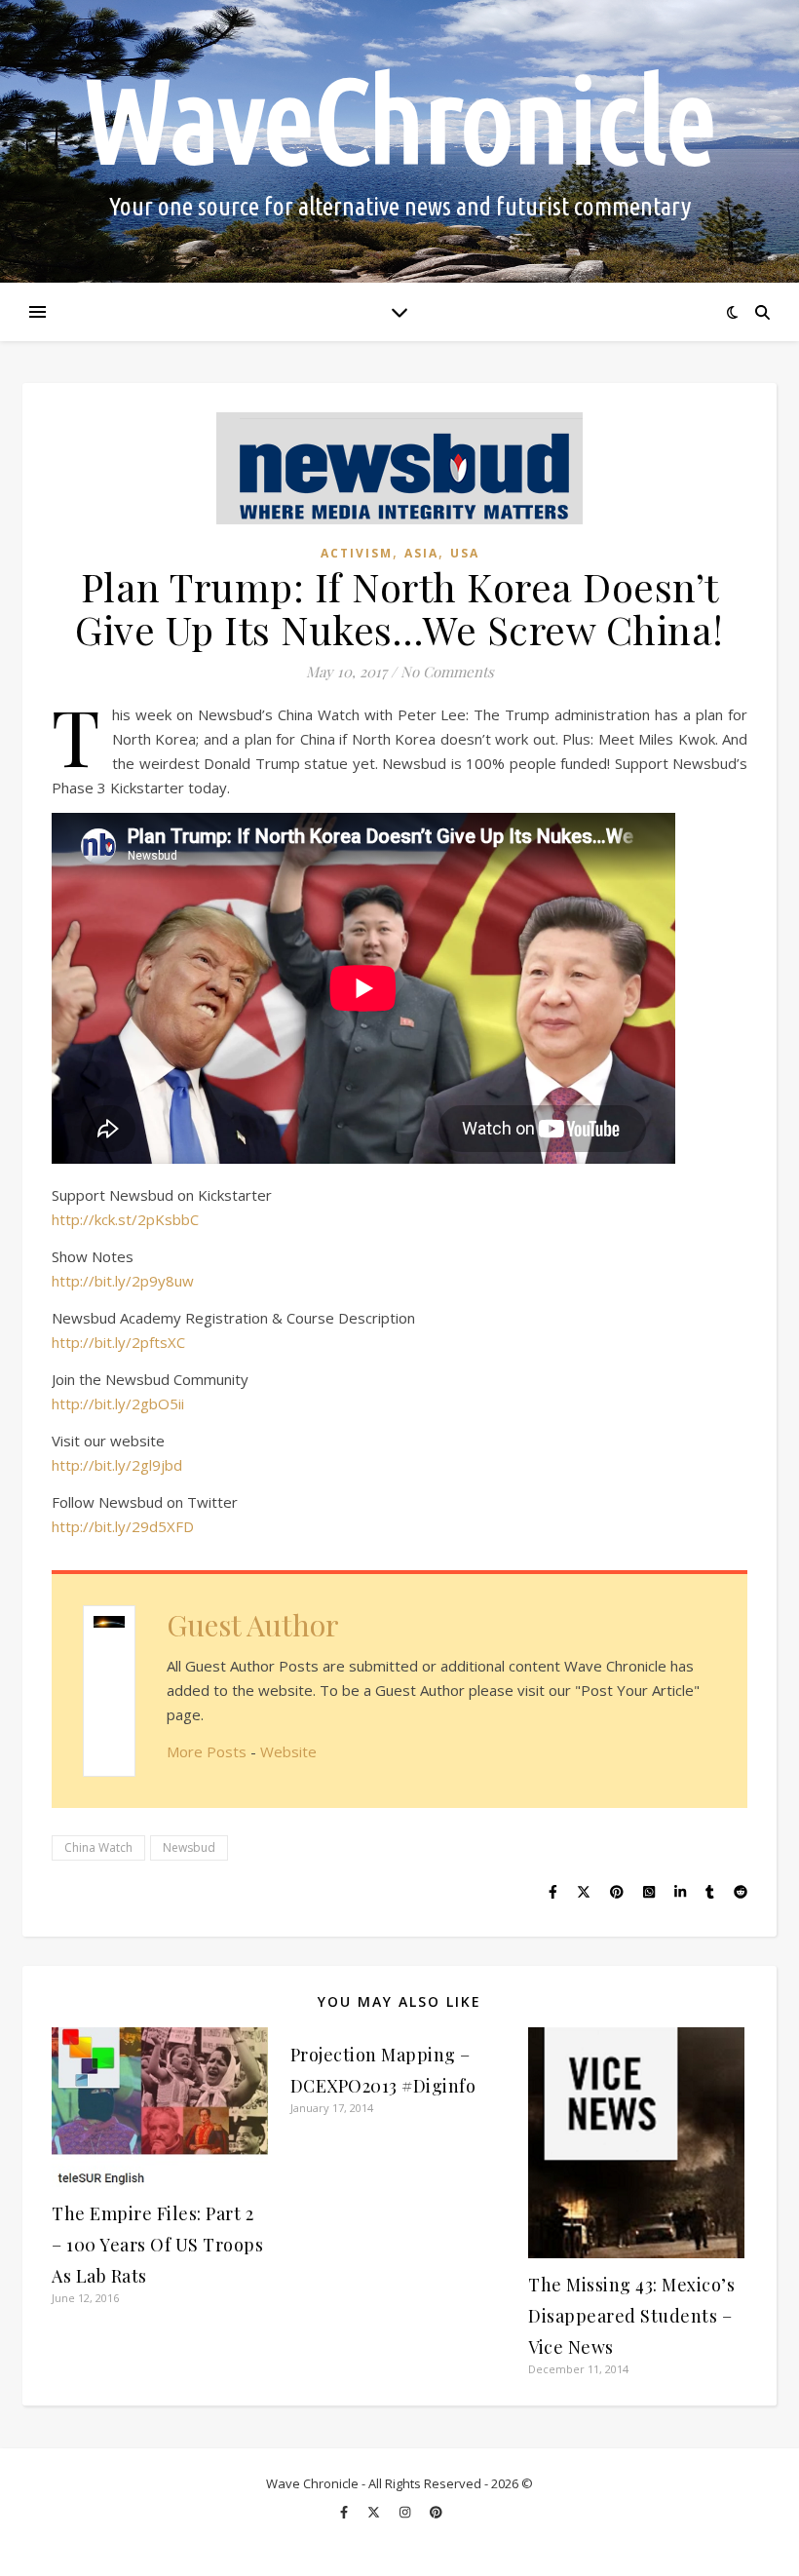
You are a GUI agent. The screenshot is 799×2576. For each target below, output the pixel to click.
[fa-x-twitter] (375, 2512)
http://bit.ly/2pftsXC (118, 1342)
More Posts (207, 1751)
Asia (421, 553)
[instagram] (406, 2512)
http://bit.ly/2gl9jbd (117, 1465)
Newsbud (189, 1847)
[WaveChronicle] (399, 141)
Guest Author (253, 1625)
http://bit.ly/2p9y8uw (123, 1281)
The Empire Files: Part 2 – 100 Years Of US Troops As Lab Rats (157, 2245)
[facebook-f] (345, 2512)
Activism (357, 553)
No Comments (447, 672)
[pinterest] (436, 2512)
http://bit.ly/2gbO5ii (118, 1403)
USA (465, 553)
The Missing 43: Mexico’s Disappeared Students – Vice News (631, 2316)
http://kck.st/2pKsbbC (125, 1219)
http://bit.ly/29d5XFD (123, 1526)
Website (288, 1751)
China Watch (98, 1847)
